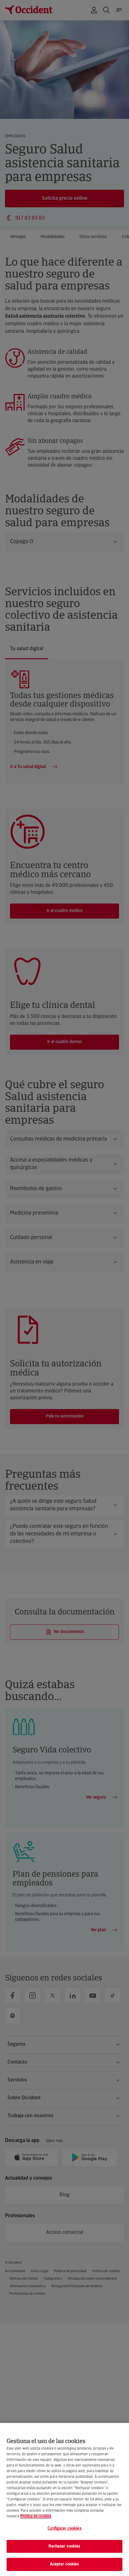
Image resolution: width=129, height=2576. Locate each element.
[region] (64, 2499)
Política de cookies (36, 2516)
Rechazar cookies (64, 2546)
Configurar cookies (64, 2528)
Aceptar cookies (65, 2564)
